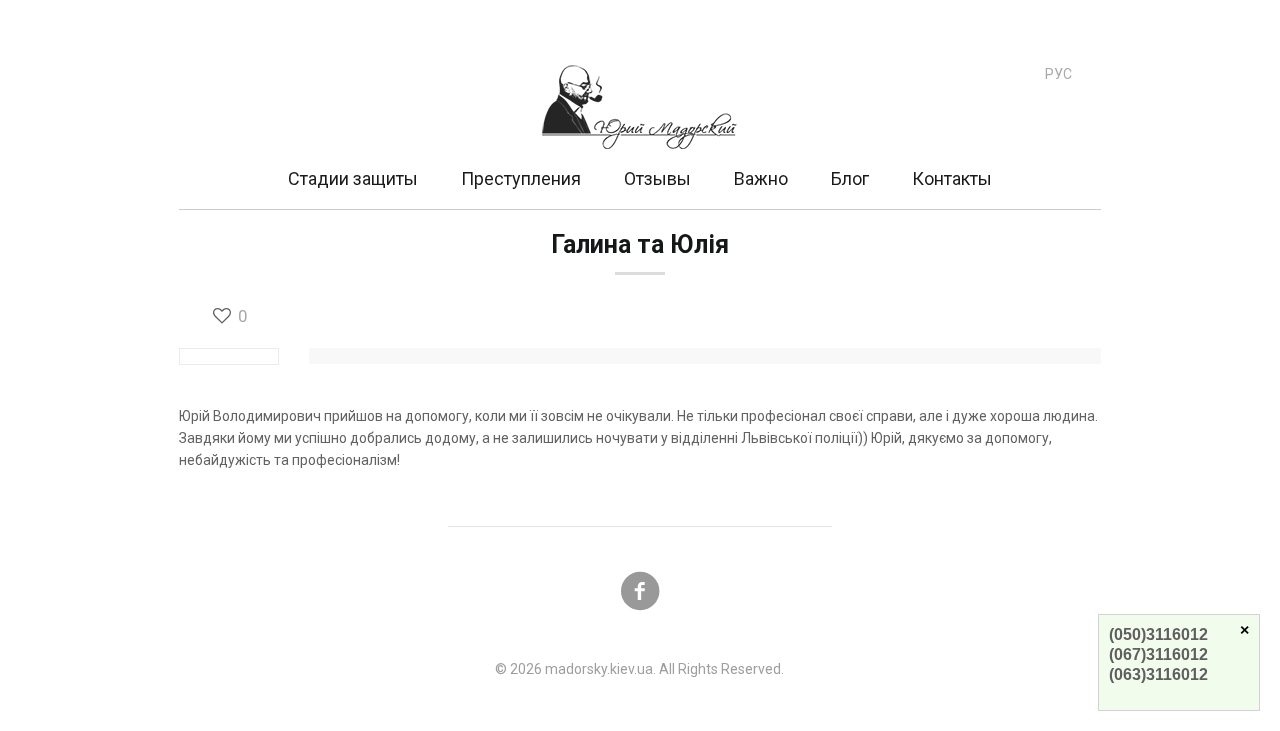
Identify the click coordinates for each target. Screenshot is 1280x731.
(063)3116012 (1158, 674)
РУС (1058, 74)
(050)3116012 (1158, 634)
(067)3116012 (1158, 654)
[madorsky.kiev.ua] (640, 86)
